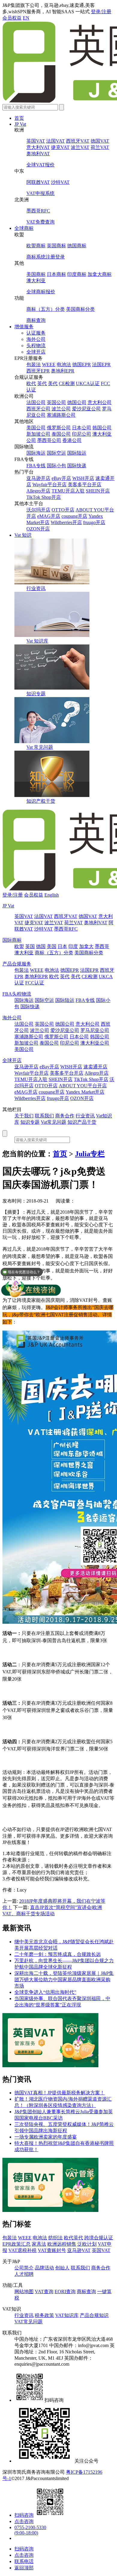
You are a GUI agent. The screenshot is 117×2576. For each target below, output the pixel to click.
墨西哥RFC (38, 211)
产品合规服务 (17, 964)
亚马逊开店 (38, 478)
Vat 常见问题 (40, 747)
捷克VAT (60, 147)
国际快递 (77, 466)
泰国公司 (61, 434)
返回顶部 (24, 2568)
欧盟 (19, 946)
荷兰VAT (100, 147)
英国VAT (36, 141)
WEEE (49, 364)
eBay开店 (61, 478)
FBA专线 (36, 466)
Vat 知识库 (37, 641)
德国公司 (77, 402)
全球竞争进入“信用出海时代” (45, 1992)
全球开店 (36, 352)
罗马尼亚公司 (95, 1030)
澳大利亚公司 (95, 1043)
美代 (53, 383)
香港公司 (72, 440)
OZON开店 (38, 529)
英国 (30, 946)
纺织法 (55, 2238)
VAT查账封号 (52, 2250)
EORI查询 (65, 2292)
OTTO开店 (63, 510)
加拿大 (86, 946)
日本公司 (82, 428)
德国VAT (100, 141)
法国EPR (101, 364)
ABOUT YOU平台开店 (83, 1086)
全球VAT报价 (40, 165)
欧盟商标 (36, 246)
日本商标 (56, 274)
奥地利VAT (38, 154)
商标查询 (36, 320)
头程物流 (36, 346)
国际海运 (36, 453)
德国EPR (82, 364)
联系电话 (24, 2561)
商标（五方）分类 (46, 309)
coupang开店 (74, 516)
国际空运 (56, 453)
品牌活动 (44, 2268)
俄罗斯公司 (59, 428)
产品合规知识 (94, 2315)
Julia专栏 (90, 1154)
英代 (42, 383)
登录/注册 (101, 12)
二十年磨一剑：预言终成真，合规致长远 (58, 1954)
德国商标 (77, 246)
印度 (73, 946)
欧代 (31, 383)
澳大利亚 (36, 281)
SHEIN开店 (98, 491)
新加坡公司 (38, 434)
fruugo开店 (94, 522)
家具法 (39, 2244)
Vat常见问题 (54, 1122)
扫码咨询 (24, 2515)
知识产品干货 (82, 1122)
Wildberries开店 (66, 522)
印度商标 (77, 274)
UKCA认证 (88, 383)
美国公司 (36, 428)
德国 (41, 946)
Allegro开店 (38, 491)
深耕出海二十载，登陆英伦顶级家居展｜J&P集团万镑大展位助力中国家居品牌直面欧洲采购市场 (64, 1980)
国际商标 (12, 940)
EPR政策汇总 (16, 2244)
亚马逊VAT (79, 2250)
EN (26, 18)
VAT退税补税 (22, 2250)
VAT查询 (44, 2292)
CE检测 (67, 383)
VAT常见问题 (28, 2322)
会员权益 (12, 18)
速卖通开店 (95, 1067)
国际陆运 (77, 453)
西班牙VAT (78, 141)
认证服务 (36, 333)
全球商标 (24, 228)
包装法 (34, 364)
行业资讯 (36, 588)
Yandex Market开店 (85, 1092)
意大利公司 (100, 402)
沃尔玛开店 (38, 510)
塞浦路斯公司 (61, 415)
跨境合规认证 (99, 2238)
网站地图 (24, 2292)
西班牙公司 (38, 409)
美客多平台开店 (85, 485)
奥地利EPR (63, 371)
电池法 (64, 364)
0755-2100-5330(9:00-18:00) (30, 2530)
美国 (52, 946)
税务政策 (44, 2315)
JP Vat (20, 124)
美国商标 (36, 274)
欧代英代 (73, 2238)
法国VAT (55, 141)
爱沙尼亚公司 (86, 409)
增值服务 (24, 327)
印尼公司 (82, 434)
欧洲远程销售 (62, 2244)
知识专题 (36, 694)
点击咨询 (24, 2521)
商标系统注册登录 (46, 257)
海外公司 (36, 339)
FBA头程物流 (17, 994)
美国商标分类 (80, 309)
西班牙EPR (38, 371)
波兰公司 (61, 409)
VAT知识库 (67, 2315)
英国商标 (56, 246)
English (52, 895)
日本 (62, 946)
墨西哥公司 (49, 440)
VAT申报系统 (40, 193)
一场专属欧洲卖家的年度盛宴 (46, 2137)
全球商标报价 (41, 292)
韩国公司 (102, 428)
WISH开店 (83, 478)
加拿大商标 (100, 274)
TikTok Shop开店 (44, 497)
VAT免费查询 (40, 222)
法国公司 (36, 402)
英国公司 (56, 402)
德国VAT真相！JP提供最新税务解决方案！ (60, 2093)
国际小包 (56, 466)
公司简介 (24, 2268)
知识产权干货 (41, 801)
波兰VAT (80, 147)
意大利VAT (38, 147)
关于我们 (24, 1116)
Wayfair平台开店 (49, 485)
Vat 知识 (23, 535)
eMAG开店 (49, 516)
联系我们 (44, 1116)
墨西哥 (102, 946)
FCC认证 (35, 983)
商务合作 (65, 1116)
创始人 (62, 2268)
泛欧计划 (87, 2244)
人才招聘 (24, 2274)
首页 (19, 118)
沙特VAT (60, 182)
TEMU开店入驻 (68, 491)
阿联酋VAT (38, 182)
